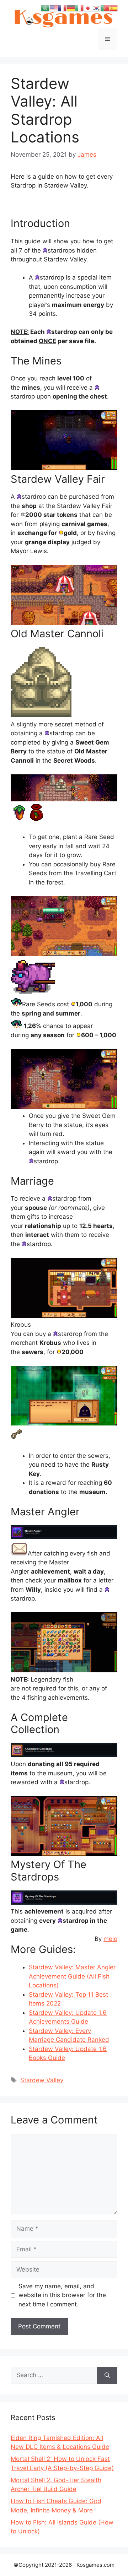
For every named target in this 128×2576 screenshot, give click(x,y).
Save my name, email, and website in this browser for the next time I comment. (62, 2295)
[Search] (107, 2375)
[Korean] (96, 8)
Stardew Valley (42, 2080)
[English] (54, 8)
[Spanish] (113, 8)
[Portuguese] (105, 8)
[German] (71, 8)
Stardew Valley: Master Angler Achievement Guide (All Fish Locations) (72, 1976)
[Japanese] (88, 8)
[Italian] (79, 8)
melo (110, 1939)
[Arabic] (45, 8)
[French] (62, 8)
